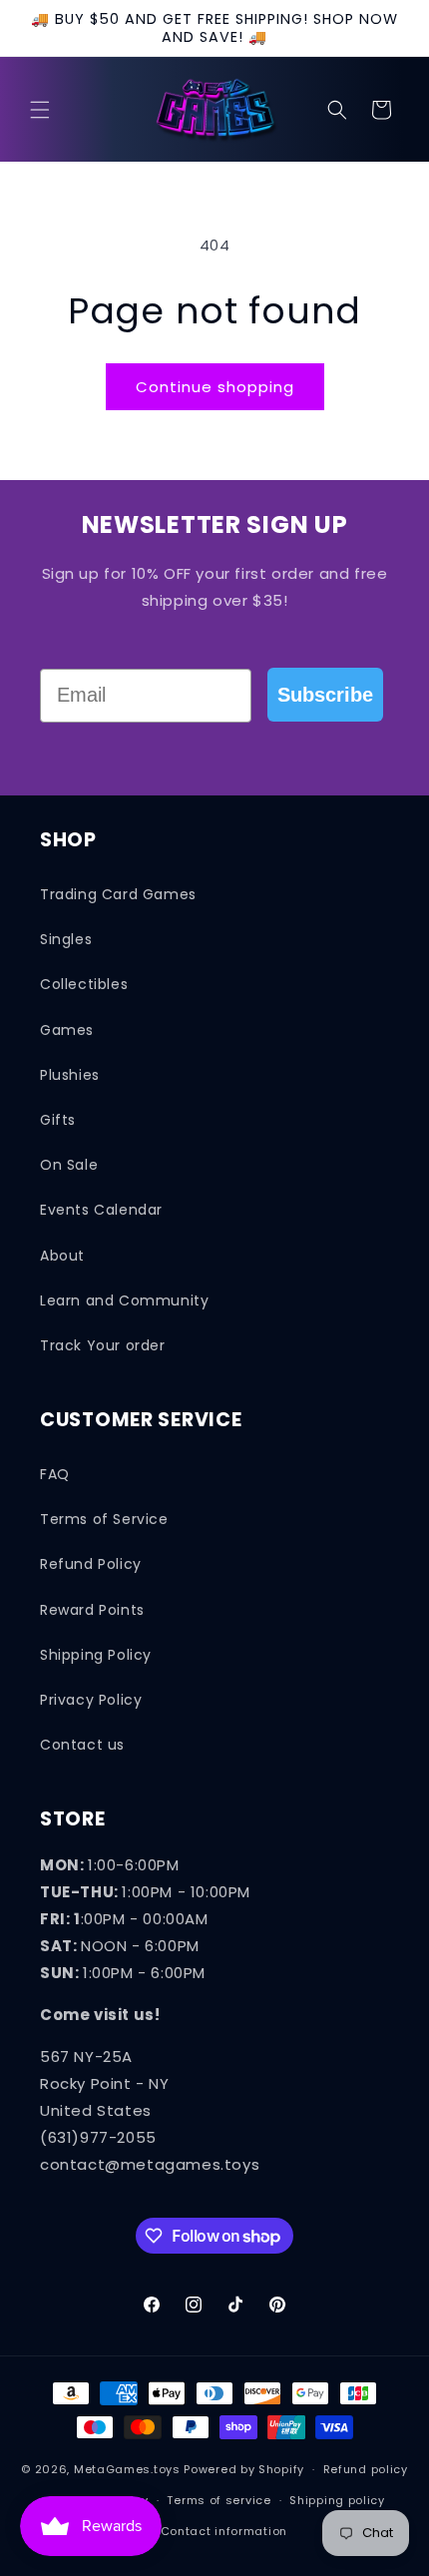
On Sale (69, 1165)
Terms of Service (104, 1519)
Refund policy (366, 2469)
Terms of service (218, 2500)
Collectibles (84, 984)
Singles (66, 939)
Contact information (224, 2531)
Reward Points (92, 1610)
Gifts (58, 1120)
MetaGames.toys (127, 2469)
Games (67, 1030)
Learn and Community (124, 1300)
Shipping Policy (96, 1655)
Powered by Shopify (244, 2469)
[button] (40, 110)
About (62, 1256)
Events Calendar (101, 1210)
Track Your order (103, 1345)
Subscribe (325, 695)
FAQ (55, 1474)
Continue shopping (215, 387)
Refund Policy (91, 1564)
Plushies (70, 1075)
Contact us (82, 1745)
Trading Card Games (118, 894)
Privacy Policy (91, 1700)
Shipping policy (337, 2500)
